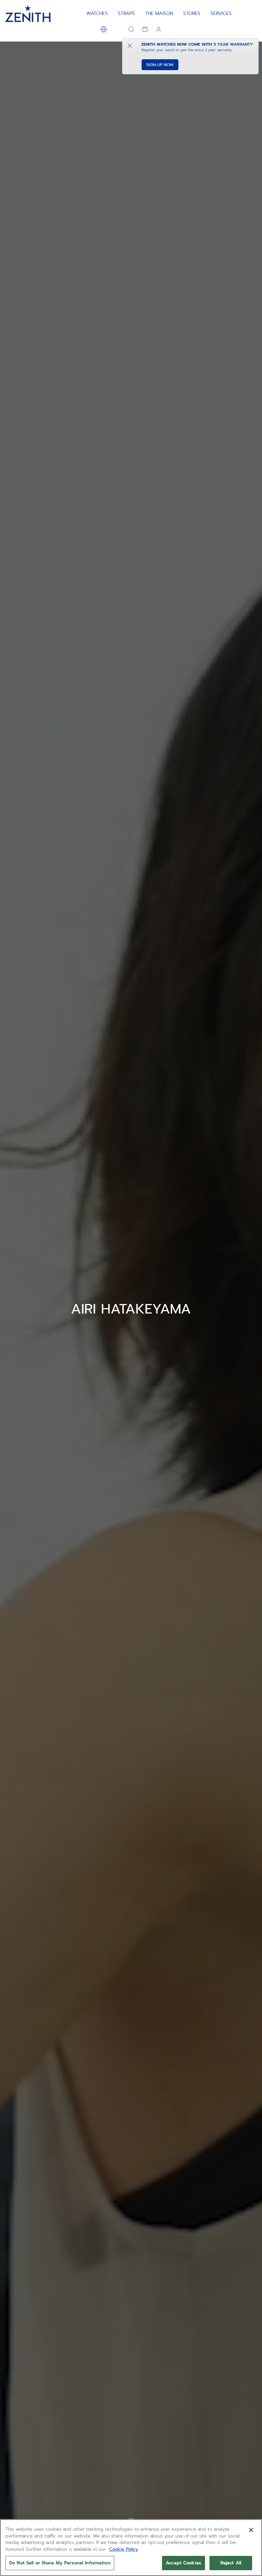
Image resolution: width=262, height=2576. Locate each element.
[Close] (251, 2530)
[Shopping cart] (145, 29)
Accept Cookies (184, 2563)
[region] (131, 2548)
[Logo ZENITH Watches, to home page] (28, 14)
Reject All (231, 2563)
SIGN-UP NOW (160, 65)
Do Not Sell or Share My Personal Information (60, 2563)
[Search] (131, 29)
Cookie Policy (124, 2549)
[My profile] (159, 29)
